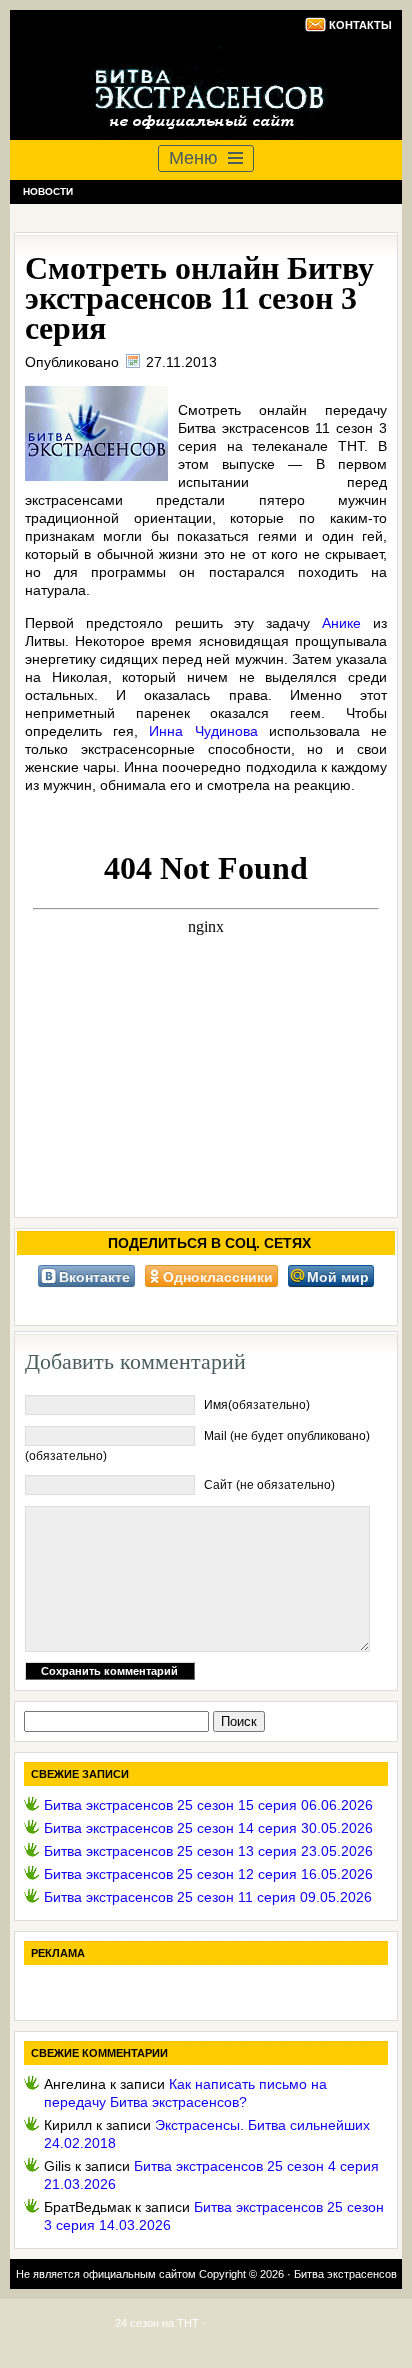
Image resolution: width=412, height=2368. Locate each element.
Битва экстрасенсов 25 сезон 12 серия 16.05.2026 (208, 1874)
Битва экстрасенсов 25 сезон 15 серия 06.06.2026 (208, 1805)
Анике (341, 623)
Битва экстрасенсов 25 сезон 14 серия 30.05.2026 (208, 1828)
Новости (48, 191)
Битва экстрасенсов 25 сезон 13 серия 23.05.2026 (208, 1851)
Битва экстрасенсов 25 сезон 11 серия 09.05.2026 (208, 1897)
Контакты (360, 25)
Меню (193, 158)
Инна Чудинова (203, 731)
